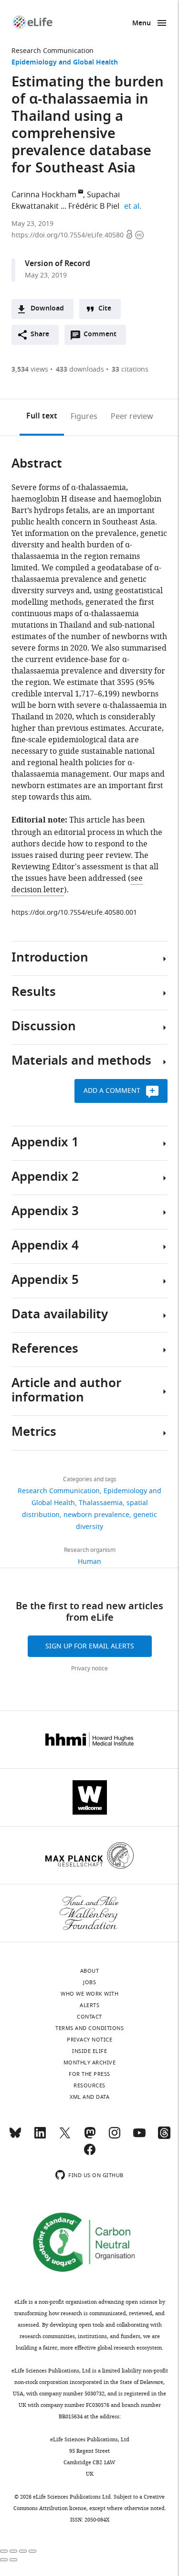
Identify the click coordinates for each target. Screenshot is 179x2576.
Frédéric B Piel (94, 206)
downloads (80, 369)
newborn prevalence (96, 1515)
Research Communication (53, 51)
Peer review (132, 417)
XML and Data (89, 2097)
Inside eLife (89, 2051)
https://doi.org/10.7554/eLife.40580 (68, 235)
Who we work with (89, 1994)
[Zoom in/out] (32, 2551)
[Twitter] (65, 2137)
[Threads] (164, 2137)
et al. (134, 206)
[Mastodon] (90, 2137)
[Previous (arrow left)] (4, 2560)
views (30, 369)
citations (130, 369)
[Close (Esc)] (4, 2551)
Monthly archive (90, 2063)
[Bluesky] (15, 2137)
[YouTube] (139, 2137)
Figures (84, 417)
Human (89, 1562)
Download (47, 309)
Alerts (89, 2005)
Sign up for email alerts (90, 1646)
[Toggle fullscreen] (23, 2551)
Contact (89, 2017)
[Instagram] (115, 2137)
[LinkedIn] (40, 2137)
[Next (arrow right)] (13, 2560)
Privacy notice (89, 1668)
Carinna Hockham (44, 195)
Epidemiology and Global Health (65, 63)
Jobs (89, 1982)
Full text (42, 417)
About (90, 1971)
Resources (89, 2085)
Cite (105, 309)
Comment (103, 337)
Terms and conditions (89, 2028)
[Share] (13, 2551)
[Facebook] (90, 2154)
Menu (142, 24)
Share (40, 335)
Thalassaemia (101, 1503)
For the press (89, 2074)
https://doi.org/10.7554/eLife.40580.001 (74, 913)
